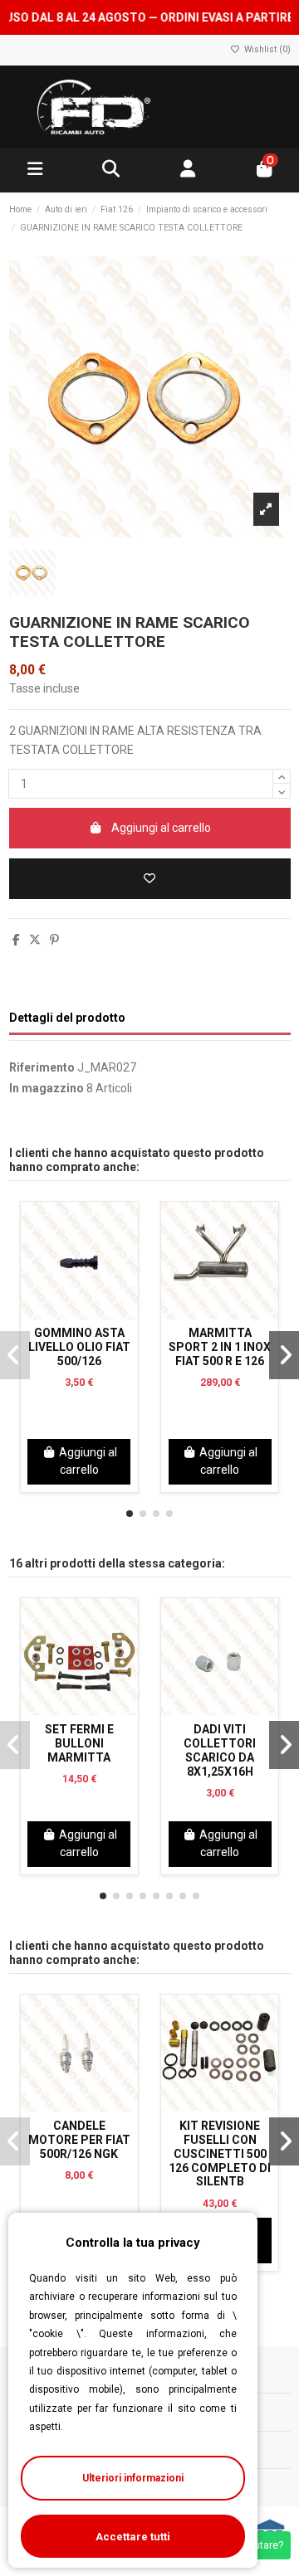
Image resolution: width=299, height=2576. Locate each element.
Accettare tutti (133, 2537)
